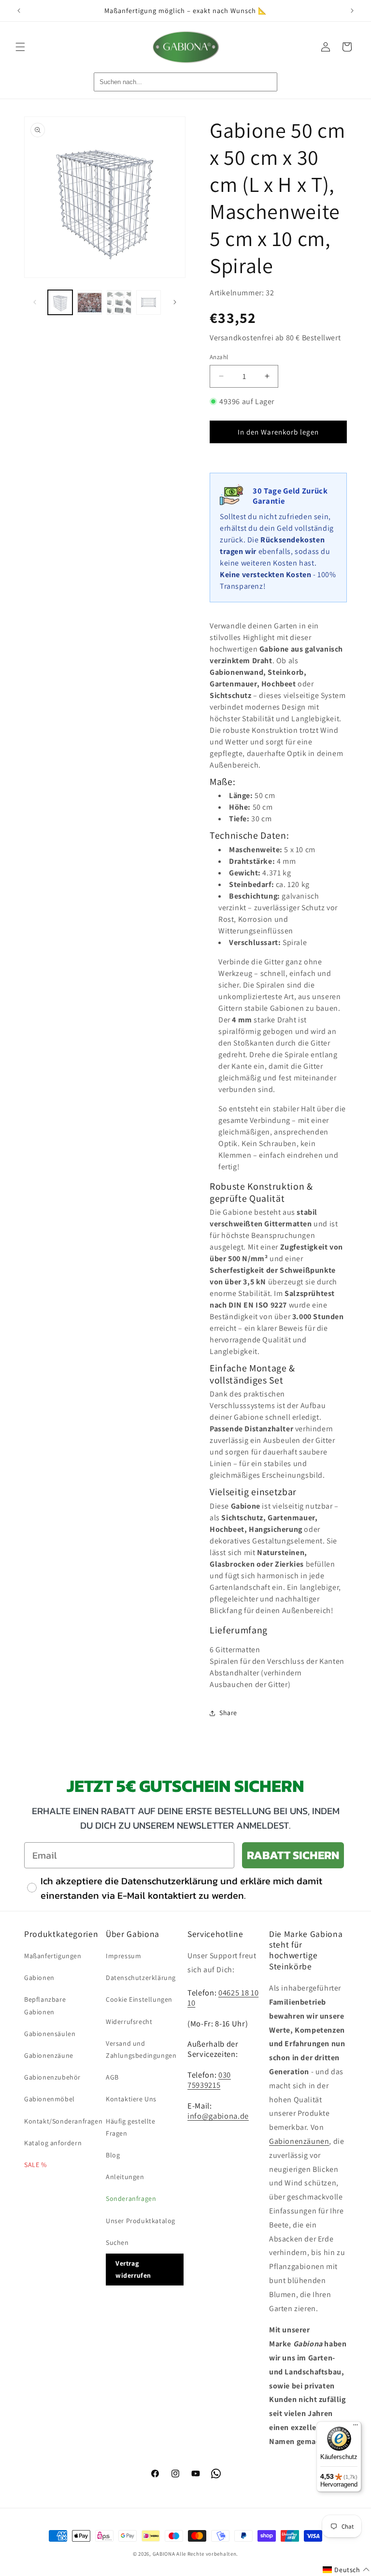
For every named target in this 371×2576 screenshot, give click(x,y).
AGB (112, 2077)
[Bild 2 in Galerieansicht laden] (90, 302)
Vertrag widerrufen (133, 2269)
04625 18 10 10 (223, 1998)
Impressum (123, 1956)
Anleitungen (125, 2177)
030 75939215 (209, 2080)
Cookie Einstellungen (139, 1999)
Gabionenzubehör (52, 2077)
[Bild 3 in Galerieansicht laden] (119, 302)
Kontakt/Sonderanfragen (63, 2121)
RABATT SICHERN (293, 1855)
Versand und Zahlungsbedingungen (141, 2049)
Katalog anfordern (53, 2143)
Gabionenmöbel (50, 2099)
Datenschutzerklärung (141, 1978)
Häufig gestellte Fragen (131, 2127)
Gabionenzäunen (299, 2141)
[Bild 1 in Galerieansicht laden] (60, 302)
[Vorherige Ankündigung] (19, 11)
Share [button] (228, 1713)
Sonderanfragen (131, 2198)
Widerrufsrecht (129, 2022)
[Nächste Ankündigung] (352, 11)
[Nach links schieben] (35, 302)
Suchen (117, 2242)
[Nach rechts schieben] (175, 302)
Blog (113, 2155)
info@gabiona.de (218, 2116)
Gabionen (39, 1978)
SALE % (36, 2165)
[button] (20, 47)
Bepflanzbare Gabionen (45, 2005)
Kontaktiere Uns (131, 2099)
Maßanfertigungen (53, 1956)
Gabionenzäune (49, 2055)
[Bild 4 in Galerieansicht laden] (149, 302)
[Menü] (356, 2427)
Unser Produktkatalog (141, 2221)
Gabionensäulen (50, 2034)
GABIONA (164, 2554)
